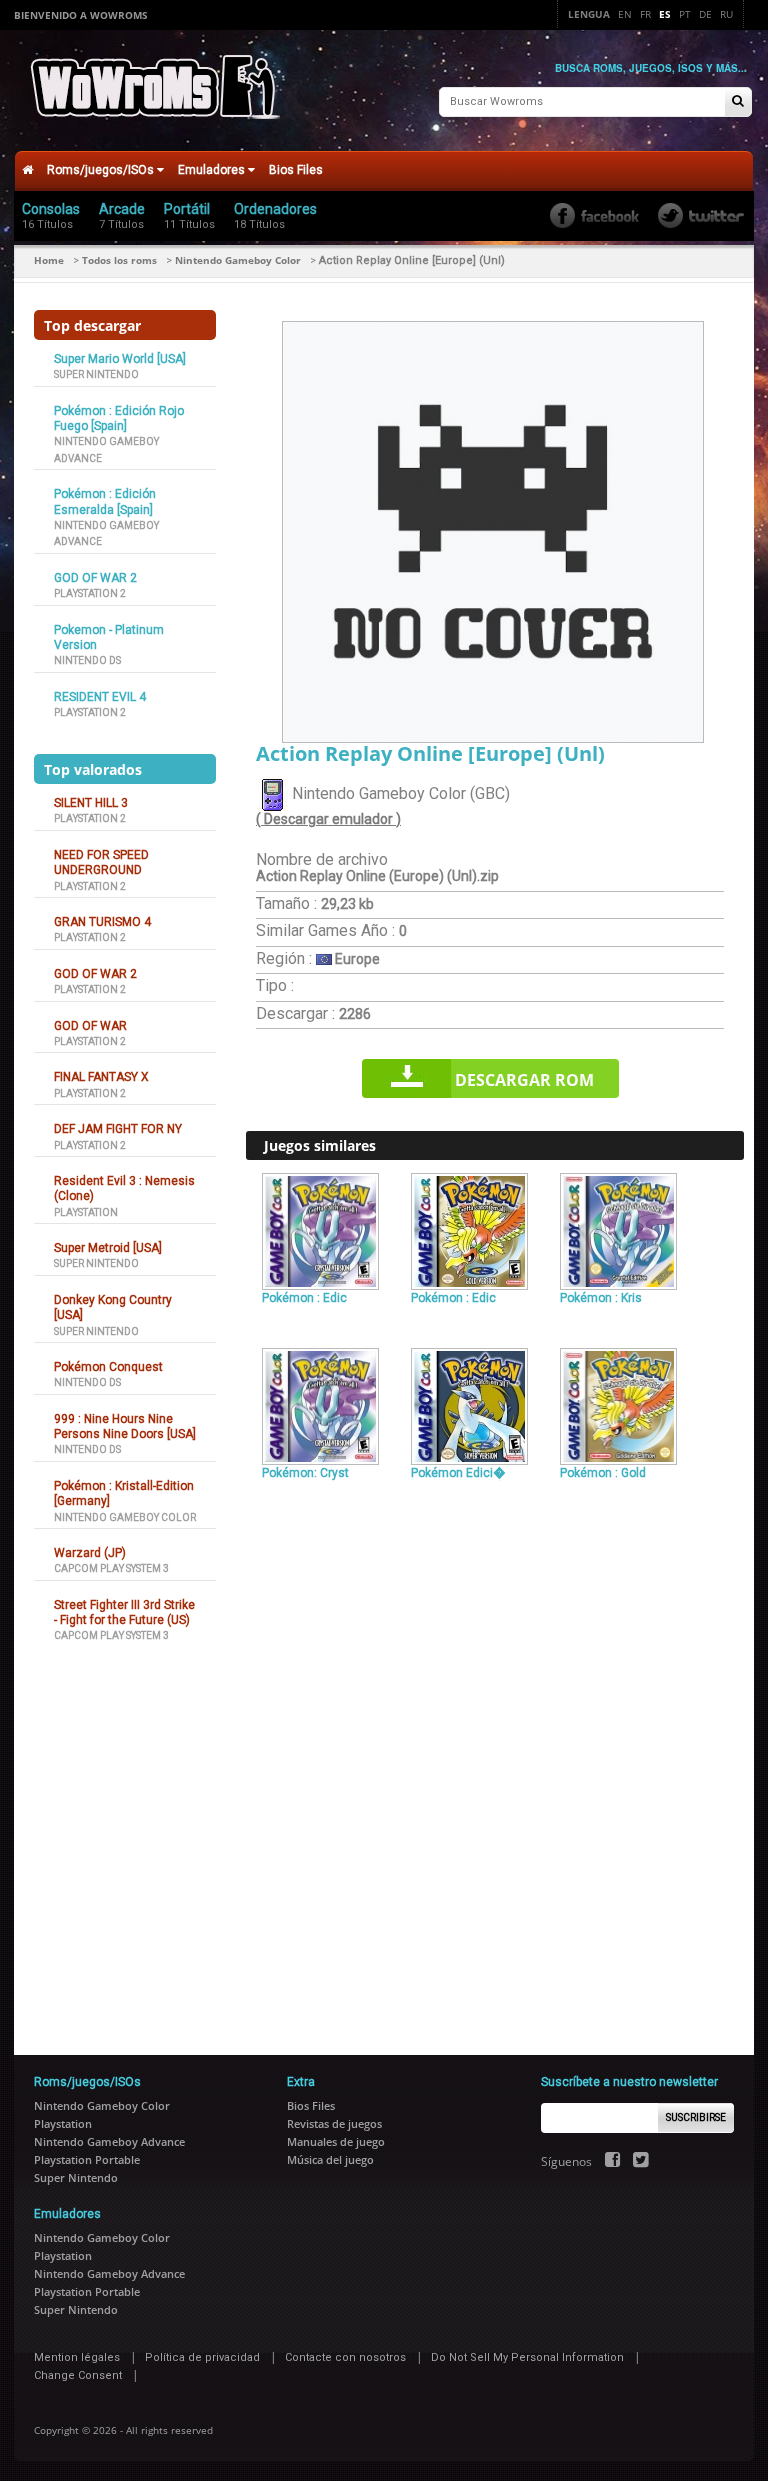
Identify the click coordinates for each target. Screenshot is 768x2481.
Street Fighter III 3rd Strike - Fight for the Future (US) (124, 1612)
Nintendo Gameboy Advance (109, 2141)
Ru (726, 14)
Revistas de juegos (334, 2123)
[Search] (738, 102)
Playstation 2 (90, 593)
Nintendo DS (87, 660)
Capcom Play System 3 (111, 1568)
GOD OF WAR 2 (95, 578)
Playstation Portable (87, 2159)
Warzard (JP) (90, 1553)
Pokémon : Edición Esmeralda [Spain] (105, 501)
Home (49, 260)
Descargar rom (524, 1080)
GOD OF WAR (90, 1026)
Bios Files (296, 170)
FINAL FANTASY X (101, 1077)
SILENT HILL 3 (91, 803)
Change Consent (78, 2375)
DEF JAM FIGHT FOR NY (118, 1129)
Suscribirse (696, 2117)
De (705, 14)
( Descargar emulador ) (328, 819)
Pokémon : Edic (304, 1298)
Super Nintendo (96, 374)
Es (665, 14)
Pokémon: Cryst (305, 1473)
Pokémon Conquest (108, 1367)
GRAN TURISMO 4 (102, 922)
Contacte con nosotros (345, 2357)
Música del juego (330, 2159)
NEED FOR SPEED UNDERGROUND (101, 862)
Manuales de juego (336, 2141)
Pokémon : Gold (603, 1473)
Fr (645, 14)
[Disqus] (495, 1759)
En (625, 14)
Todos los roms (119, 260)
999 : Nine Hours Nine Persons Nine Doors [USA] (125, 1426)
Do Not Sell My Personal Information (527, 2357)
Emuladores (213, 170)
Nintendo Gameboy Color (238, 260)
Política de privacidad (202, 2357)
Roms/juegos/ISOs (102, 170)
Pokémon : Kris (601, 1298)
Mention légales (77, 2357)
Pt (685, 14)
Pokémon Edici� (458, 1473)
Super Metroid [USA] (108, 1248)
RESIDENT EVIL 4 (100, 697)
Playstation (86, 1212)
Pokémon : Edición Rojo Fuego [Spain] (119, 418)
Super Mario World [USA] (120, 359)
